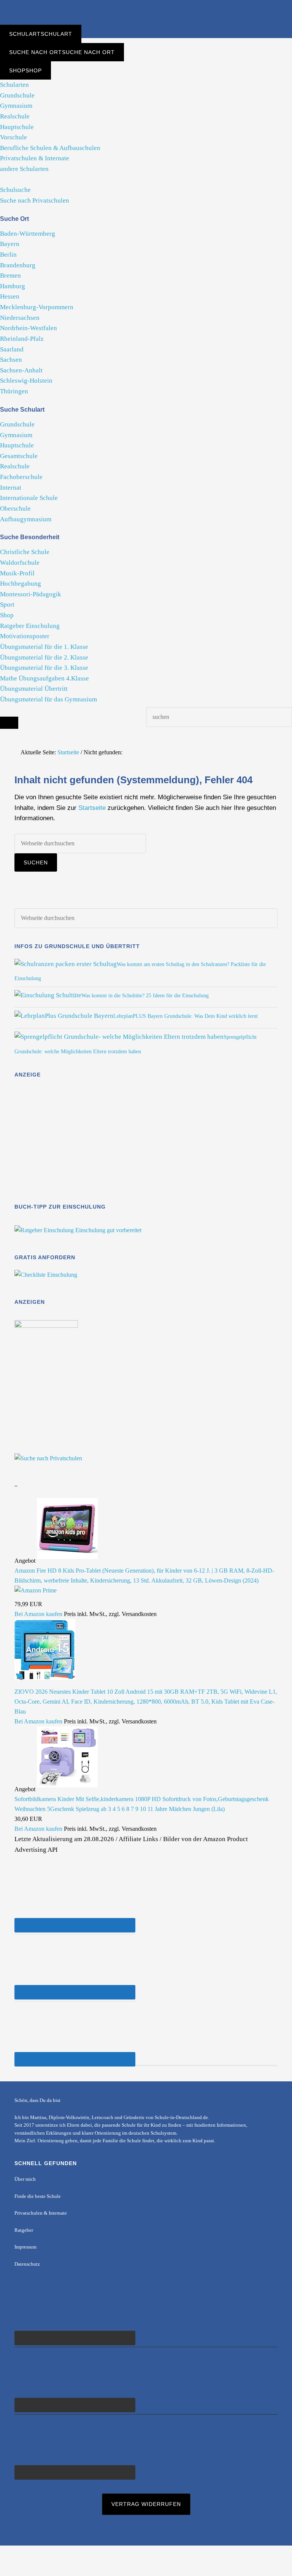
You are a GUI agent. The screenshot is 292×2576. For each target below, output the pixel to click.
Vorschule (13, 137)
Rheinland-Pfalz (22, 339)
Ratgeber (24, 2230)
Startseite (92, 808)
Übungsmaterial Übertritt (34, 689)
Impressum (25, 2247)
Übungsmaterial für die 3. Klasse (44, 668)
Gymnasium (16, 106)
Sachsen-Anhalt (21, 370)
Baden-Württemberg (28, 234)
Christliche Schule (25, 552)
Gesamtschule (19, 456)
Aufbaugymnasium (26, 519)
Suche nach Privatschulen (35, 200)
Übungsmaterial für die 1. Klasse (44, 647)
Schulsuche (15, 190)
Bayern (10, 244)
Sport (7, 604)
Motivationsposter (25, 636)
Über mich (25, 2179)
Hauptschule (17, 127)
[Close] (9, 723)
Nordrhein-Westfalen (29, 328)
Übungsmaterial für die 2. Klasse (44, 657)
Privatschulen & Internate (35, 158)
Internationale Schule (29, 498)
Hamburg (13, 286)
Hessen (10, 296)
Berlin (8, 255)
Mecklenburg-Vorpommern (37, 307)
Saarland (12, 349)
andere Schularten (24, 169)
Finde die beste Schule (38, 2196)
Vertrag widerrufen (146, 2504)
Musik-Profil (17, 573)
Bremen (10, 275)
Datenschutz (27, 2264)
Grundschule (17, 95)
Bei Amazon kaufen (38, 1614)
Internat (11, 488)
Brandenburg (18, 265)
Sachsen (11, 360)
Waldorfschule (20, 563)
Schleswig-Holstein (26, 381)
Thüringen (14, 391)
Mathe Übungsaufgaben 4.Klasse (44, 678)
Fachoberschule (21, 477)
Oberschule (15, 509)
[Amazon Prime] (36, 1590)
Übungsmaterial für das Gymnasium (48, 699)
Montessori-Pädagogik (31, 594)
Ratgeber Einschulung (30, 626)
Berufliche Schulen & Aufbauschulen (50, 148)
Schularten (14, 85)
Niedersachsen (20, 318)
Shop (7, 615)
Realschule (15, 116)
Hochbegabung (21, 584)
